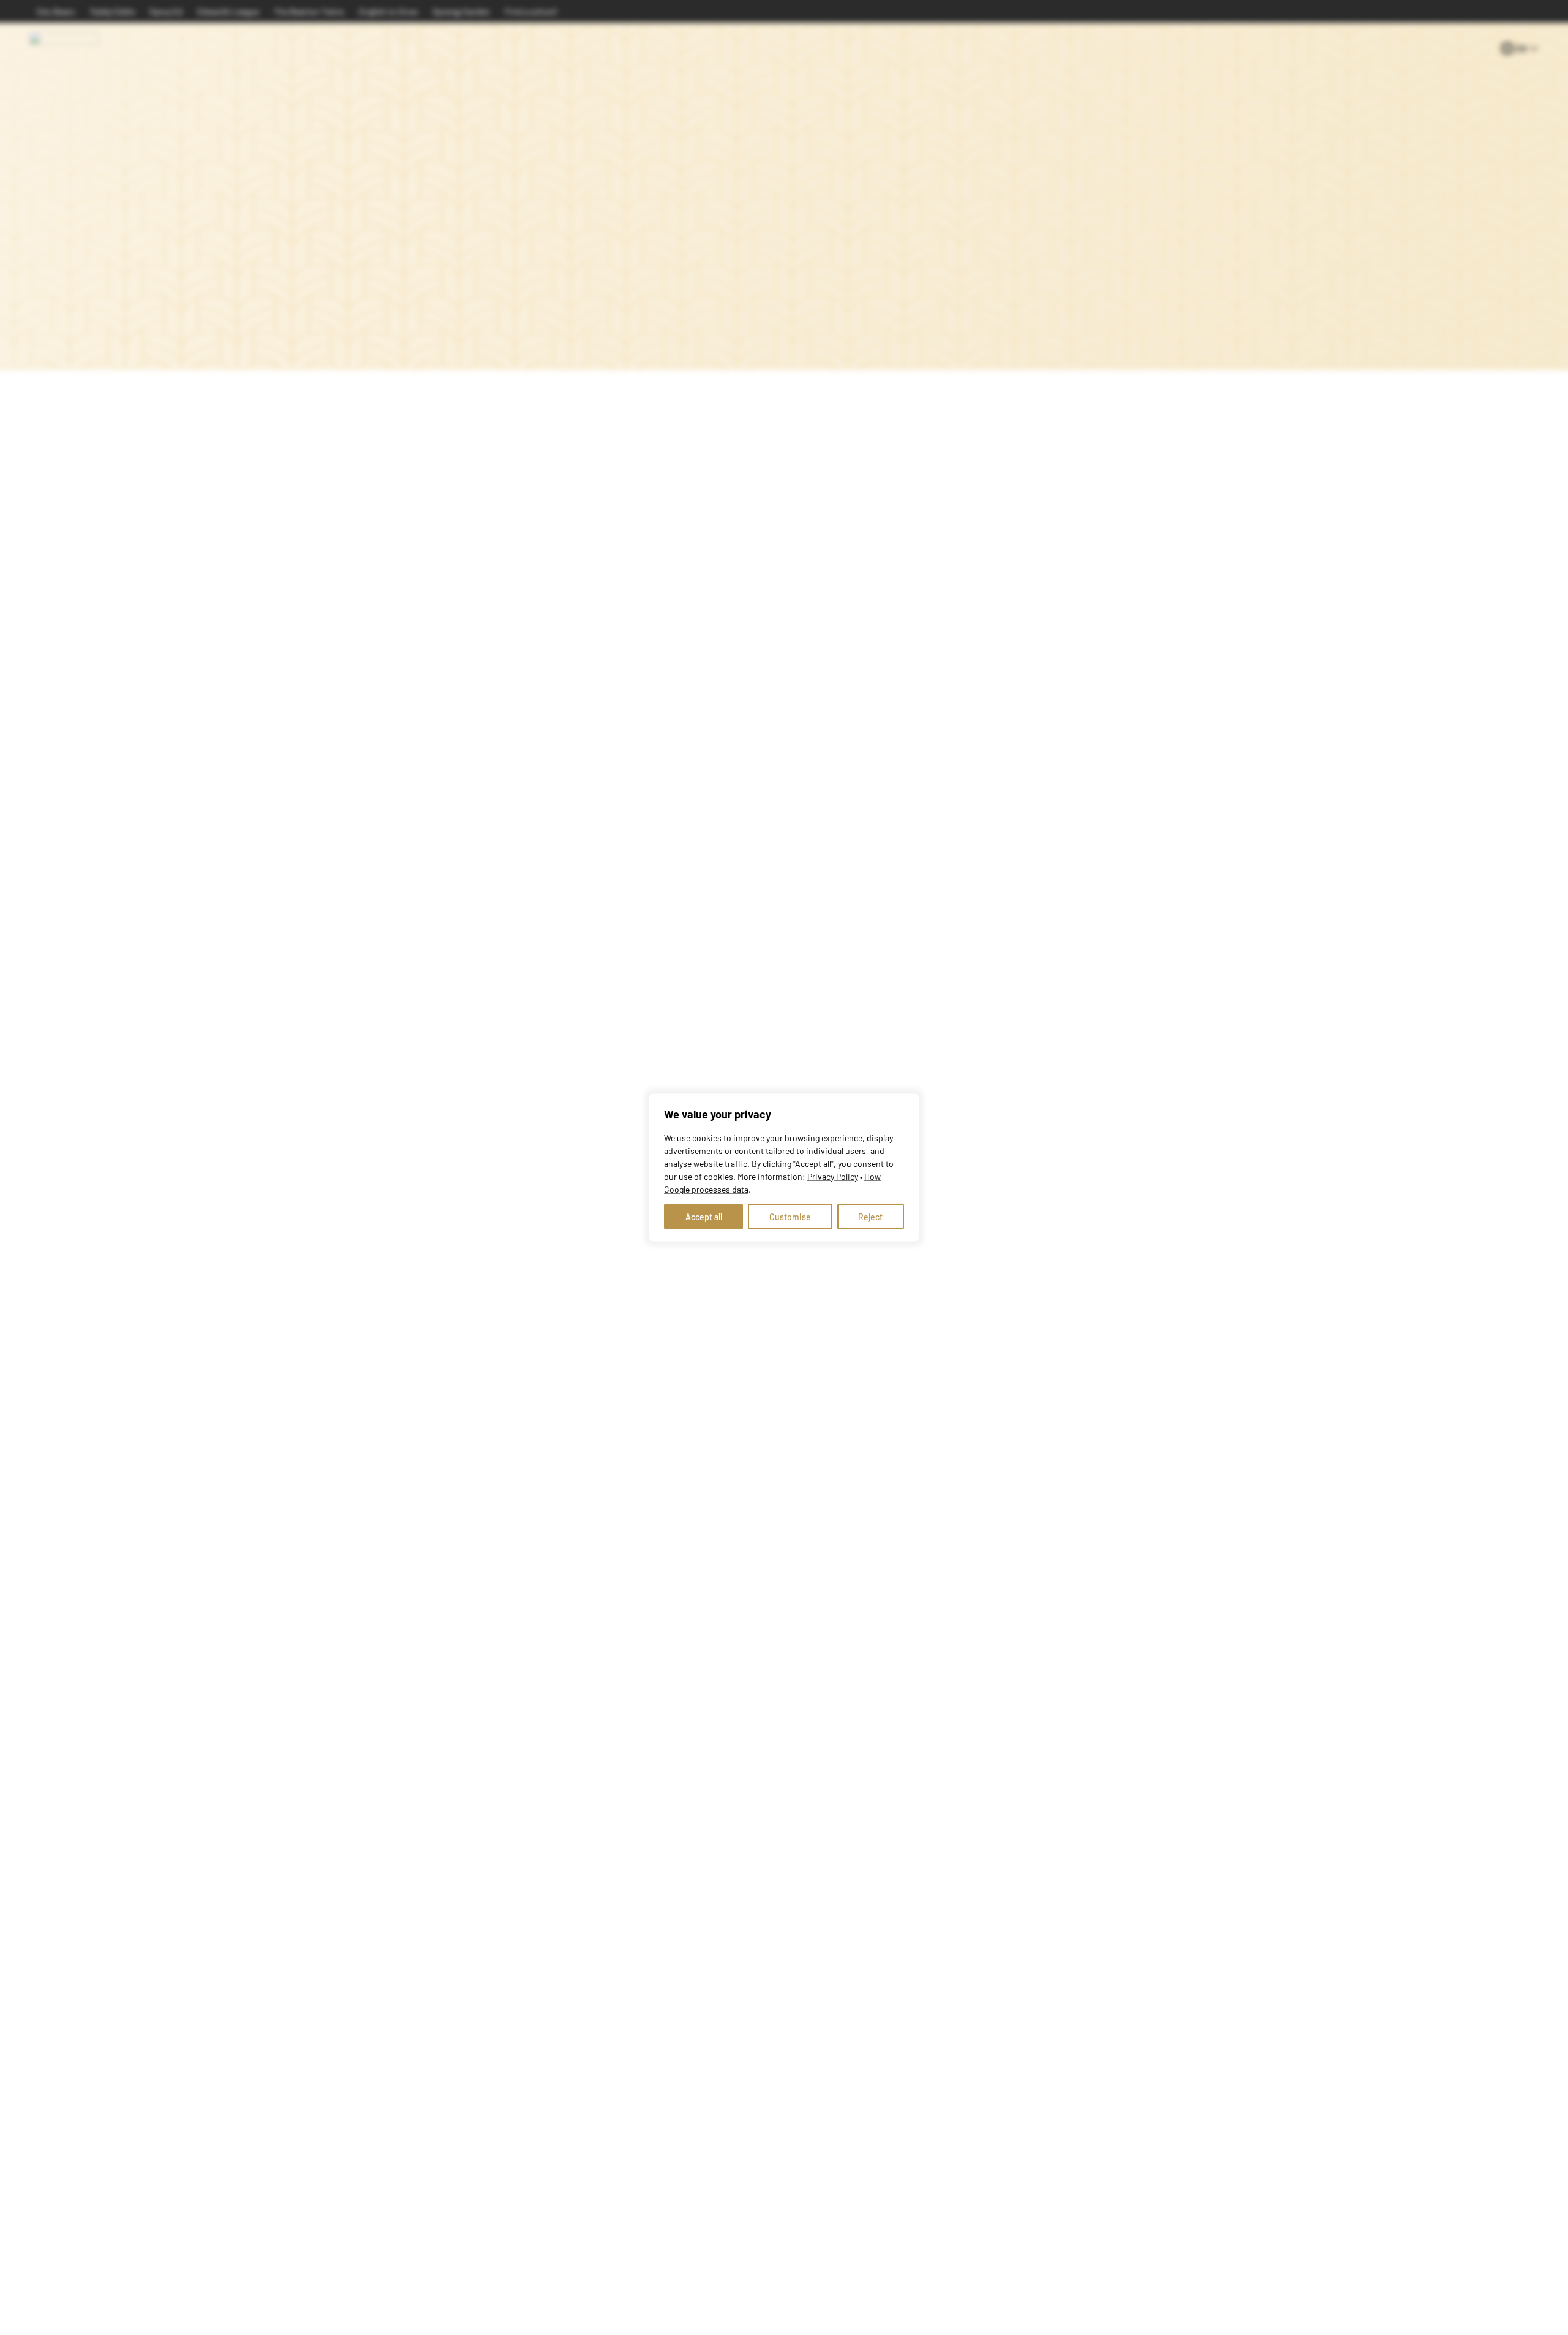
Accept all (704, 1217)
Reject (870, 1217)
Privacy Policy (833, 1176)
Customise (790, 1217)
